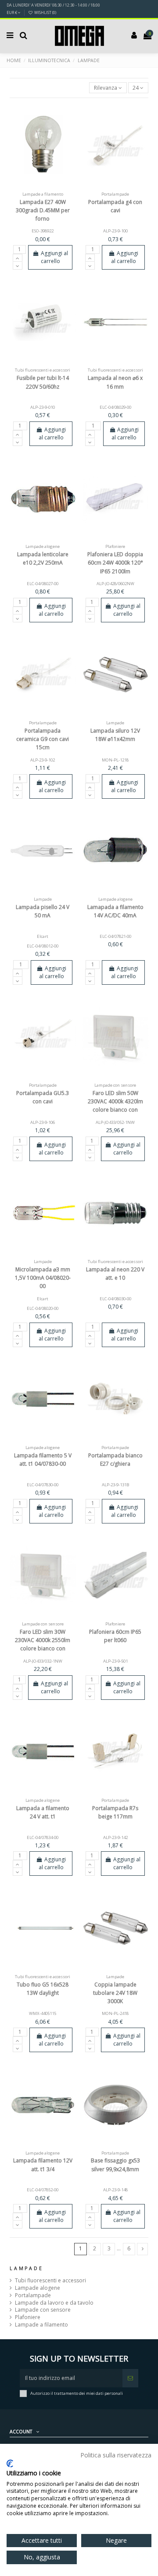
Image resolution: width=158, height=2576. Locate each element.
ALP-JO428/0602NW (115, 584)
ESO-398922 (43, 231)
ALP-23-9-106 (43, 1122)
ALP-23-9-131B (115, 1485)
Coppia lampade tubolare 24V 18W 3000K (115, 1993)
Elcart (43, 936)
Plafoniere (28, 2317)
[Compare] (43, 186)
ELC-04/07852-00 (43, 2190)
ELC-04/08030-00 (115, 1299)
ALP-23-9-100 (115, 231)
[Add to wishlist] (32, 186)
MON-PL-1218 (115, 760)
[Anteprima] (53, 186)
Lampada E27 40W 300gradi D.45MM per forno (43, 210)
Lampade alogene (38, 2288)
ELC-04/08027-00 (43, 584)
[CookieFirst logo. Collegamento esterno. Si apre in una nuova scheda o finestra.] (10, 2464)
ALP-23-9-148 (115, 2190)
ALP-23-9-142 (115, 1837)
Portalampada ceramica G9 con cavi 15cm (43, 739)
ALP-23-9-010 (43, 407)
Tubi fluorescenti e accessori (50, 2281)
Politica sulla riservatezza (116, 2455)
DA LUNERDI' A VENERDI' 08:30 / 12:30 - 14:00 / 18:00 (53, 5)
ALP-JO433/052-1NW (115, 1122)
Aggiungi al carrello (54, 257)
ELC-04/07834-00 (43, 1837)
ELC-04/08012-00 (43, 946)
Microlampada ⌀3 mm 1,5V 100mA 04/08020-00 (43, 1278)
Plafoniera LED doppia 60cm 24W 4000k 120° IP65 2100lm (115, 563)
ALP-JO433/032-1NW (43, 1661)
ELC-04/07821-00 (115, 936)
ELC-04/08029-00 (115, 407)
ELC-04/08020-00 (43, 1308)
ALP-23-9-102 (43, 760)
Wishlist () (45, 12)
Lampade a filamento (41, 2325)
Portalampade (33, 2295)
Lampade (26, 2268)
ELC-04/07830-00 (43, 1485)
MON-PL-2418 (115, 2013)
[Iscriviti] (130, 2378)
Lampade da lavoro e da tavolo (54, 2303)
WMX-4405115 (43, 2013)
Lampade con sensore (43, 2310)
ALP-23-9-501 (115, 1661)
